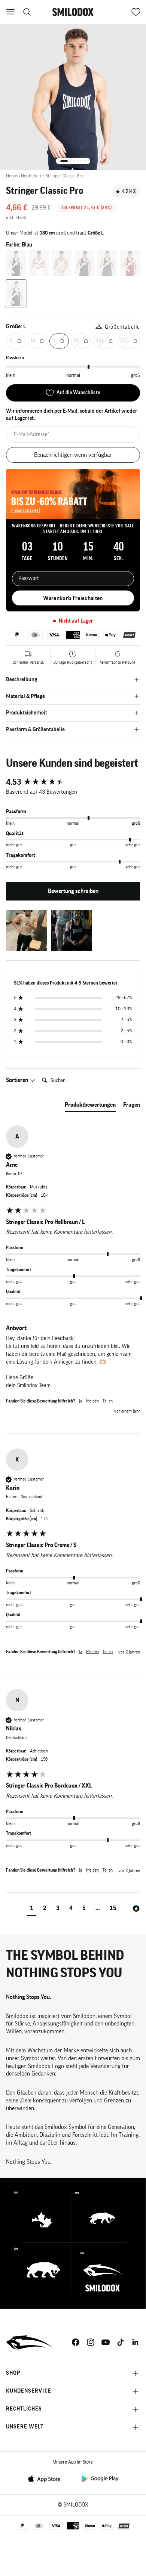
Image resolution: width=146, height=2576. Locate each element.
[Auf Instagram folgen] (91, 2342)
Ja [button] (81, 1401)
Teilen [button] (108, 1401)
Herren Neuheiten (24, 176)
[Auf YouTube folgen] (106, 2342)
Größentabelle (122, 327)
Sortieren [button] (18, 1080)
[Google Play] (100, 2478)
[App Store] (46, 2478)
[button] (27, 930)
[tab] (90, 1106)
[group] (73, 782)
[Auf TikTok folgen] (121, 2342)
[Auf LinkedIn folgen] (136, 2342)
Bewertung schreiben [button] (73, 891)
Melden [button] (92, 1401)
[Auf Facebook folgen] (76, 2342)
